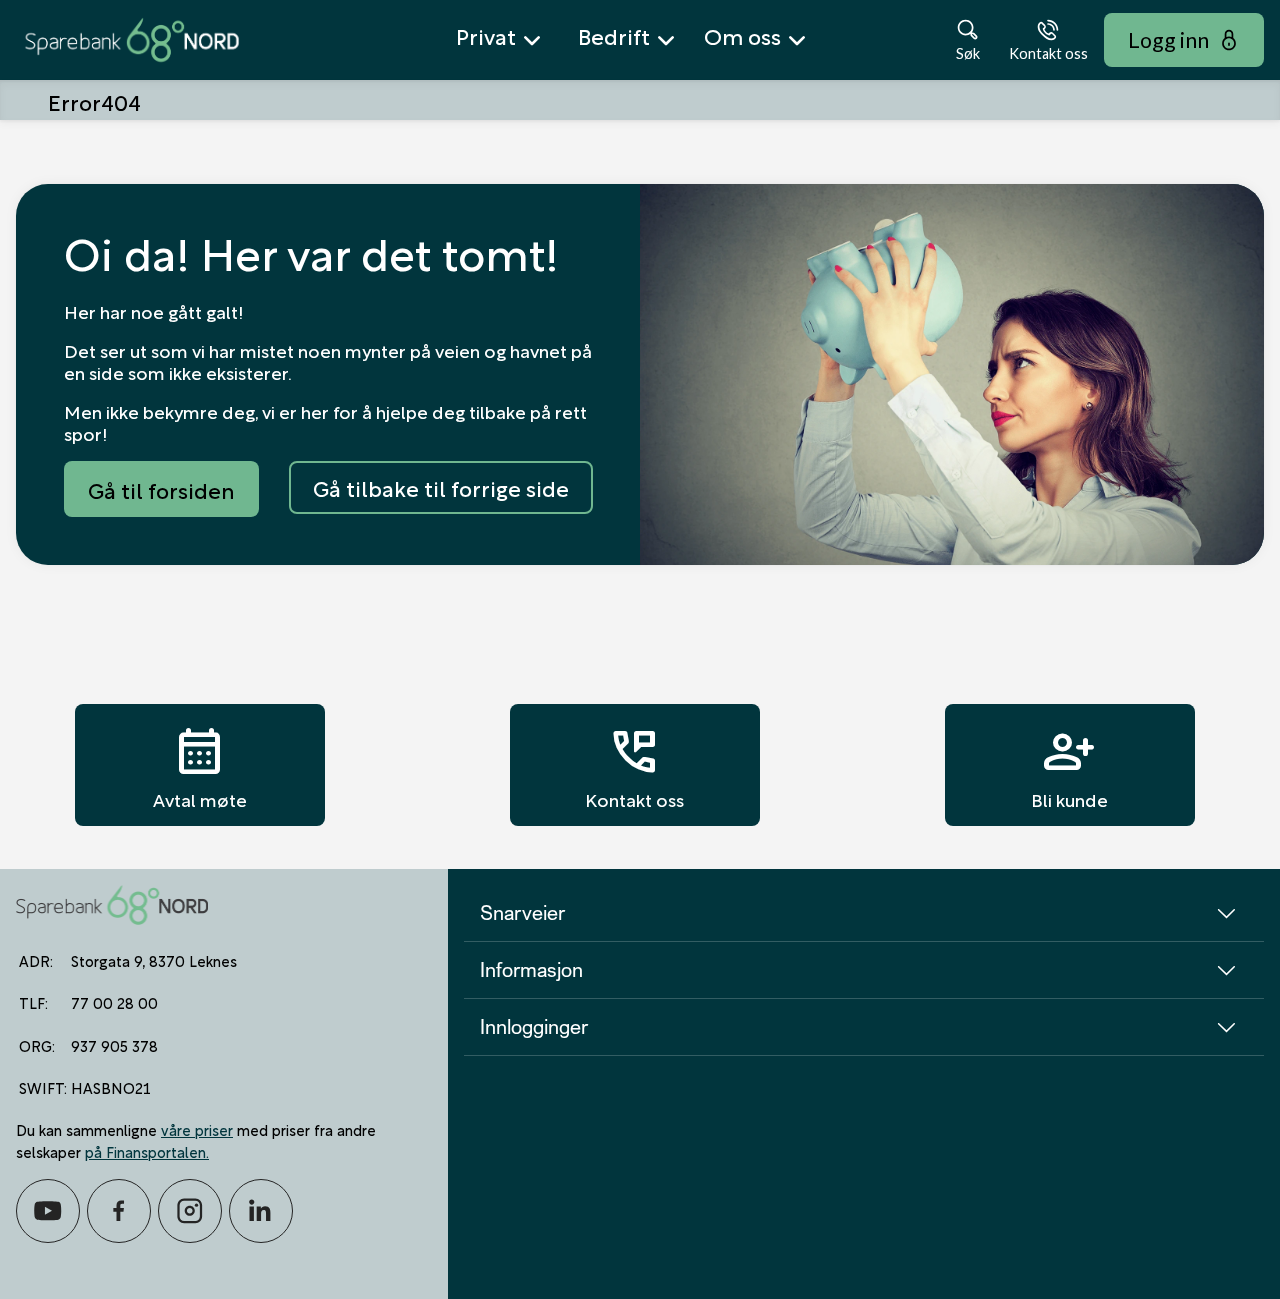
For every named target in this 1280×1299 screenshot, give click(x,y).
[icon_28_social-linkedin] (261, 1211)
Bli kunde (1069, 765)
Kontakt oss (634, 765)
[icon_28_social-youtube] (48, 1211)
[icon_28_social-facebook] (119, 1211)
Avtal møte (200, 765)
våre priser (197, 1129)
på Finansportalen (145, 1151)
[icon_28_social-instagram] (190, 1211)
